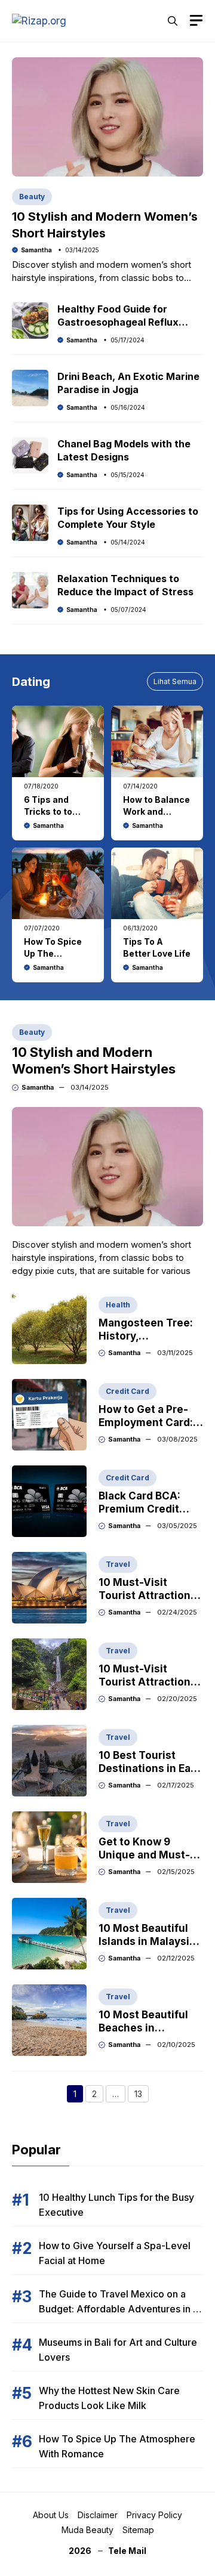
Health (118, 1305)
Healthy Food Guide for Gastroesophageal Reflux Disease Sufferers (118, 322)
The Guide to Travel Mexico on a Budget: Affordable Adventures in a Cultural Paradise (119, 2309)
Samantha (36, 250)
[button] (173, 21)
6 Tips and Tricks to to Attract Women (57, 811)
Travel (118, 1564)
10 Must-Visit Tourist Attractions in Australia (148, 1595)
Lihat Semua (175, 681)
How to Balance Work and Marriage (156, 811)
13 (142, 2095)
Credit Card (128, 1391)
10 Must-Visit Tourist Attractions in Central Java (148, 1682)
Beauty (32, 197)
